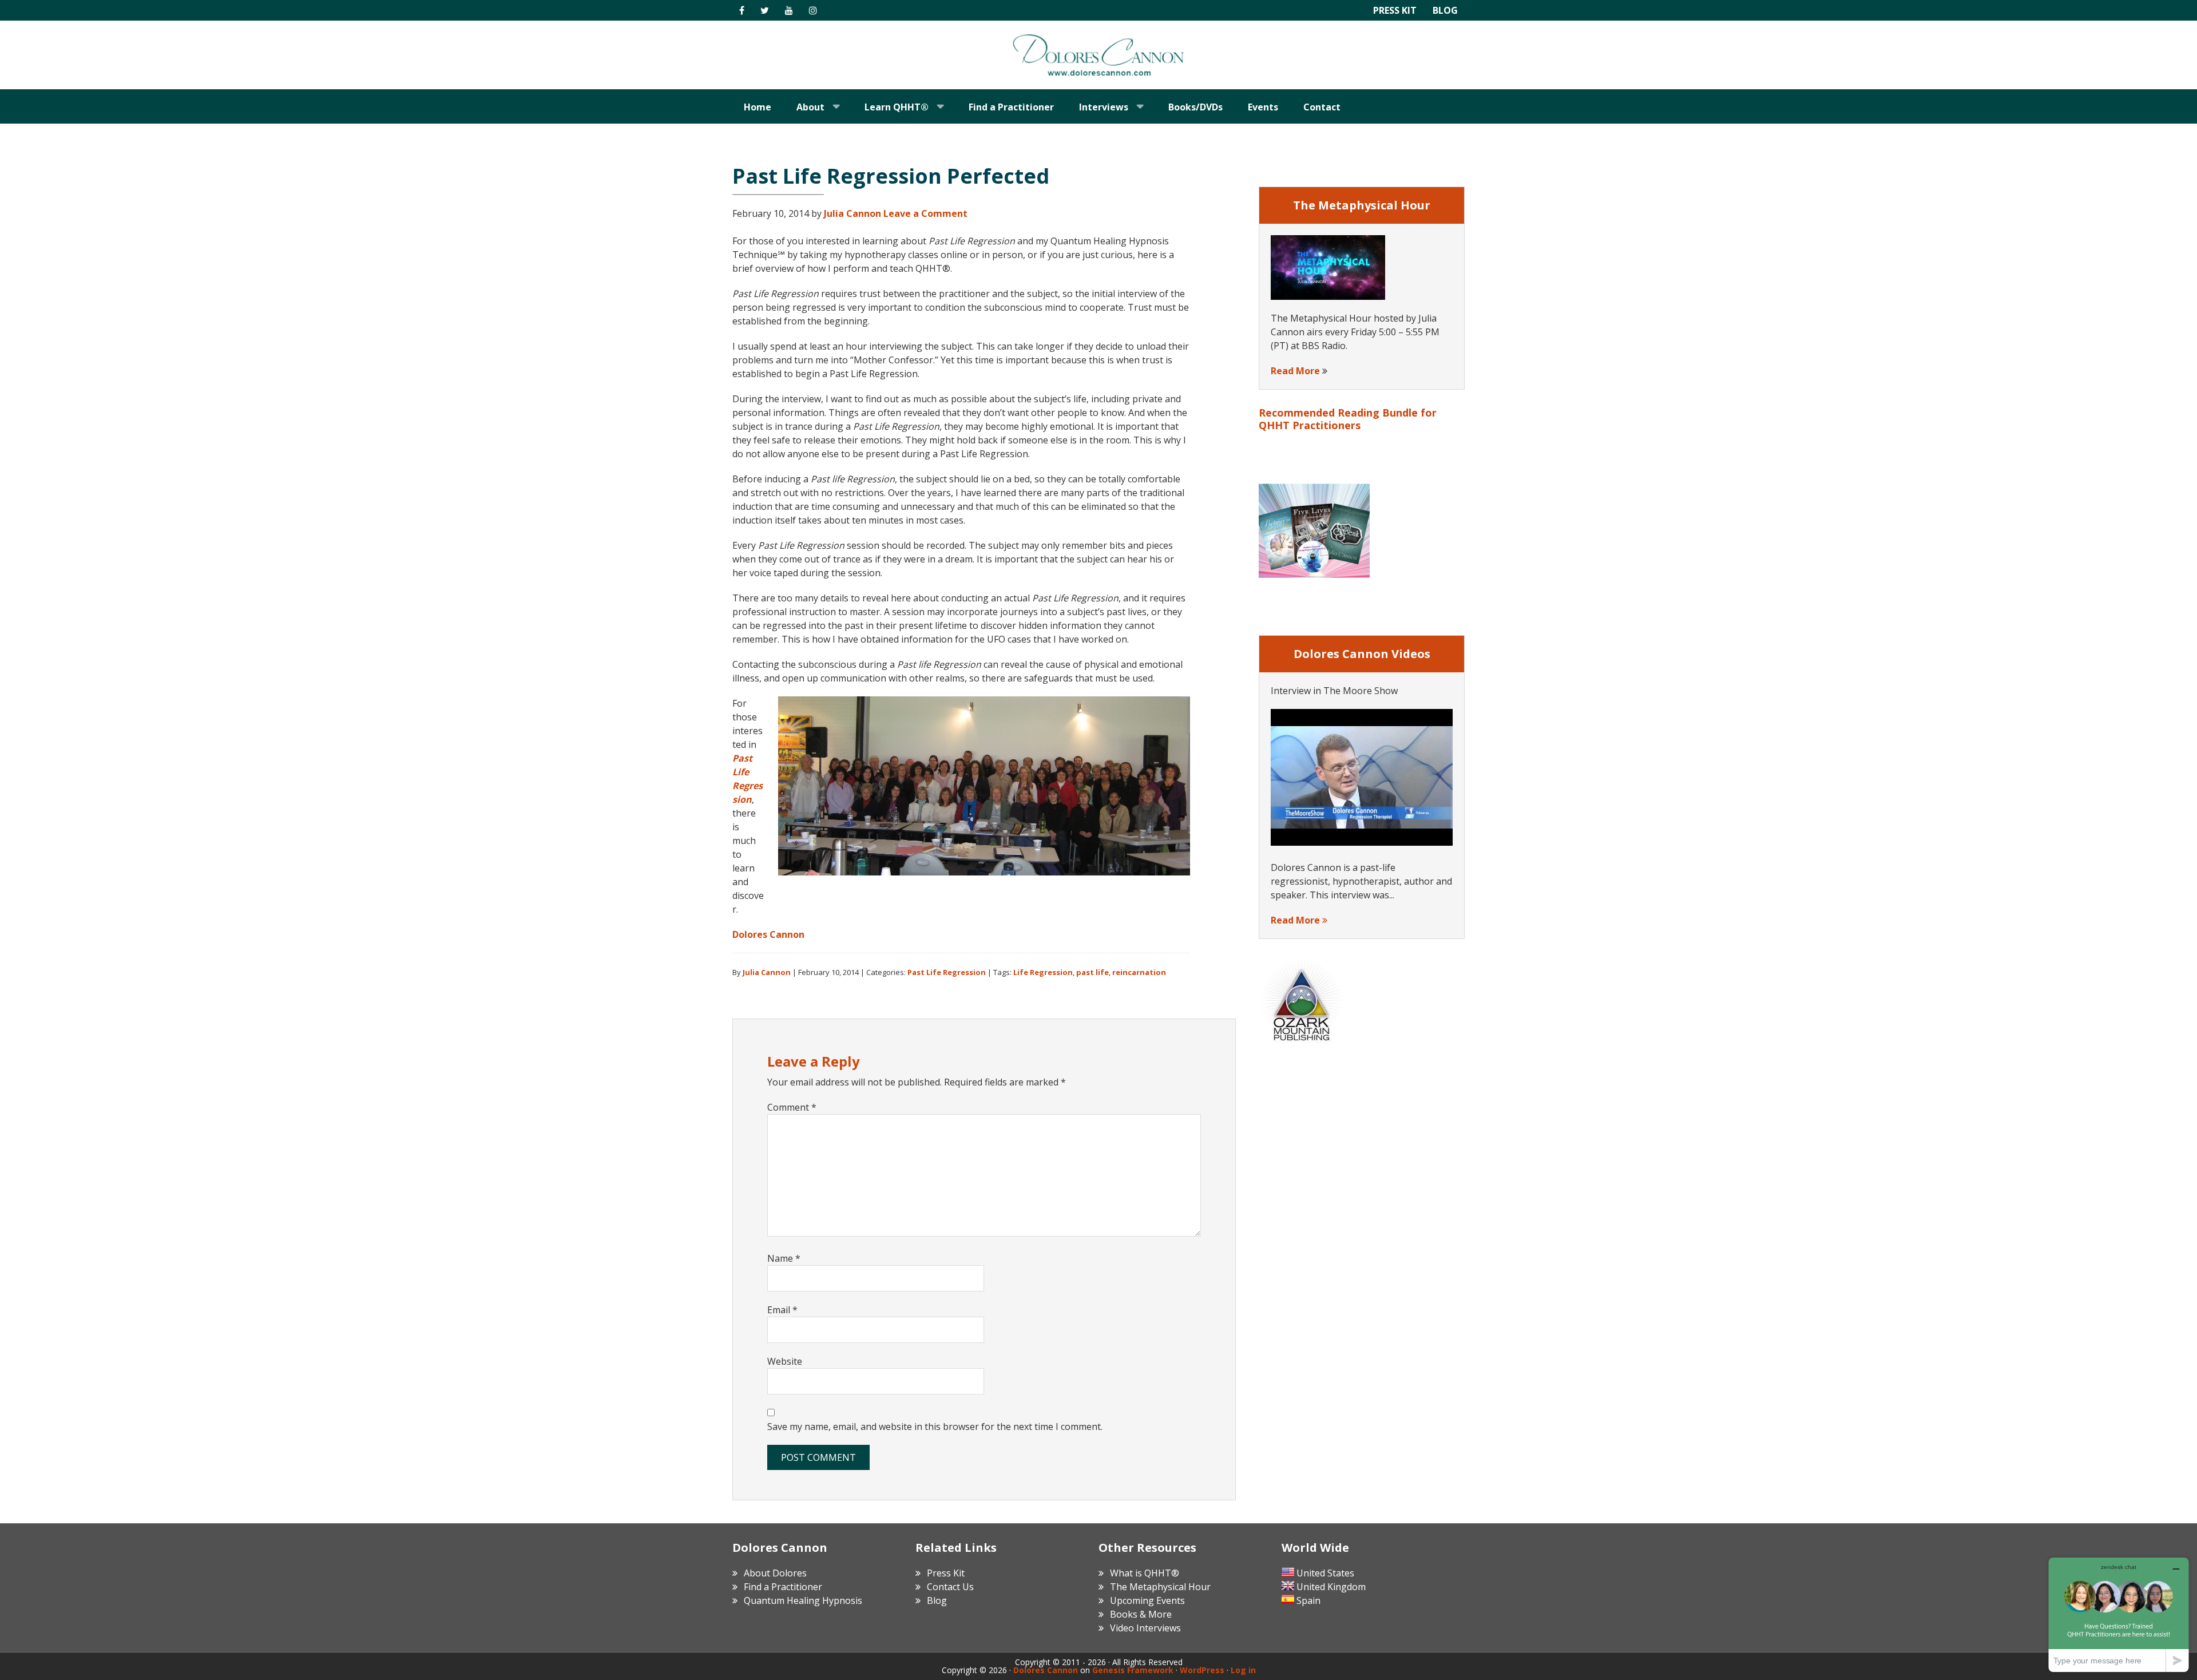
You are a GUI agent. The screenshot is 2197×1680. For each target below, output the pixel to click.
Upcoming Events (1147, 1600)
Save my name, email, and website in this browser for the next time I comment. (935, 1427)
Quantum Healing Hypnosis (803, 1600)
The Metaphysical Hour (1160, 1587)
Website (785, 1361)
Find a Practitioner (783, 1587)
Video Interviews (1145, 1628)
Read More (1295, 371)
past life (1092, 972)
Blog (1445, 10)
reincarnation (1139, 972)
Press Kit (1395, 10)
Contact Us (950, 1587)
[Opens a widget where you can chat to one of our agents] (2119, 1614)
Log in (1243, 1670)
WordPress (1202, 1670)
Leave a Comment (925, 213)
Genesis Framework (1133, 1670)
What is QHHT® (1145, 1573)
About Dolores (775, 1573)
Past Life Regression (947, 972)
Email (782, 1310)
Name (784, 1258)
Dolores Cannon (1098, 55)
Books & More (1141, 1614)
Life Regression (1043, 972)
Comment (792, 1107)
